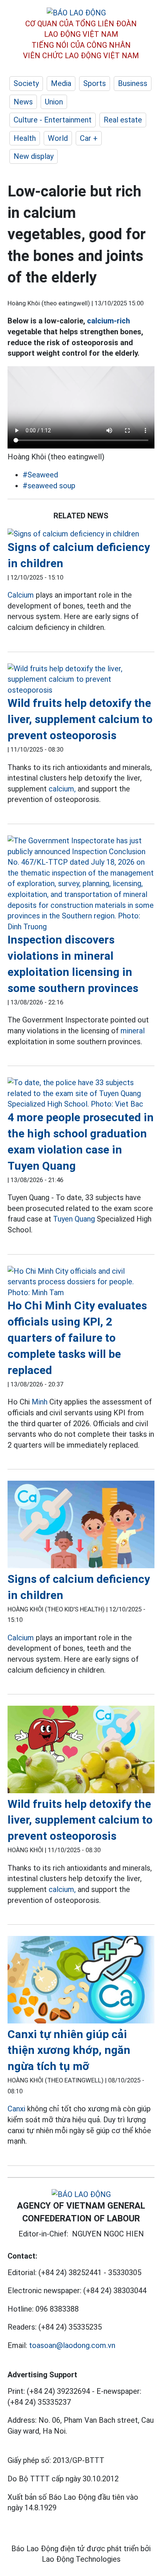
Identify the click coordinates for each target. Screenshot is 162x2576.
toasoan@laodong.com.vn (72, 2345)
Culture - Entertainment (53, 120)
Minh (40, 1402)
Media (61, 83)
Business (133, 83)
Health (25, 138)
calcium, (62, 789)
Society (26, 83)
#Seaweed (40, 475)
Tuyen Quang (74, 1219)
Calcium (21, 595)
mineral (133, 1031)
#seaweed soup (49, 486)
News (23, 102)
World (58, 138)
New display (34, 156)
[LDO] (81, 534)
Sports (95, 83)
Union (54, 102)
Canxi (17, 2109)
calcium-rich (109, 321)
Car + (89, 138)
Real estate (123, 120)
